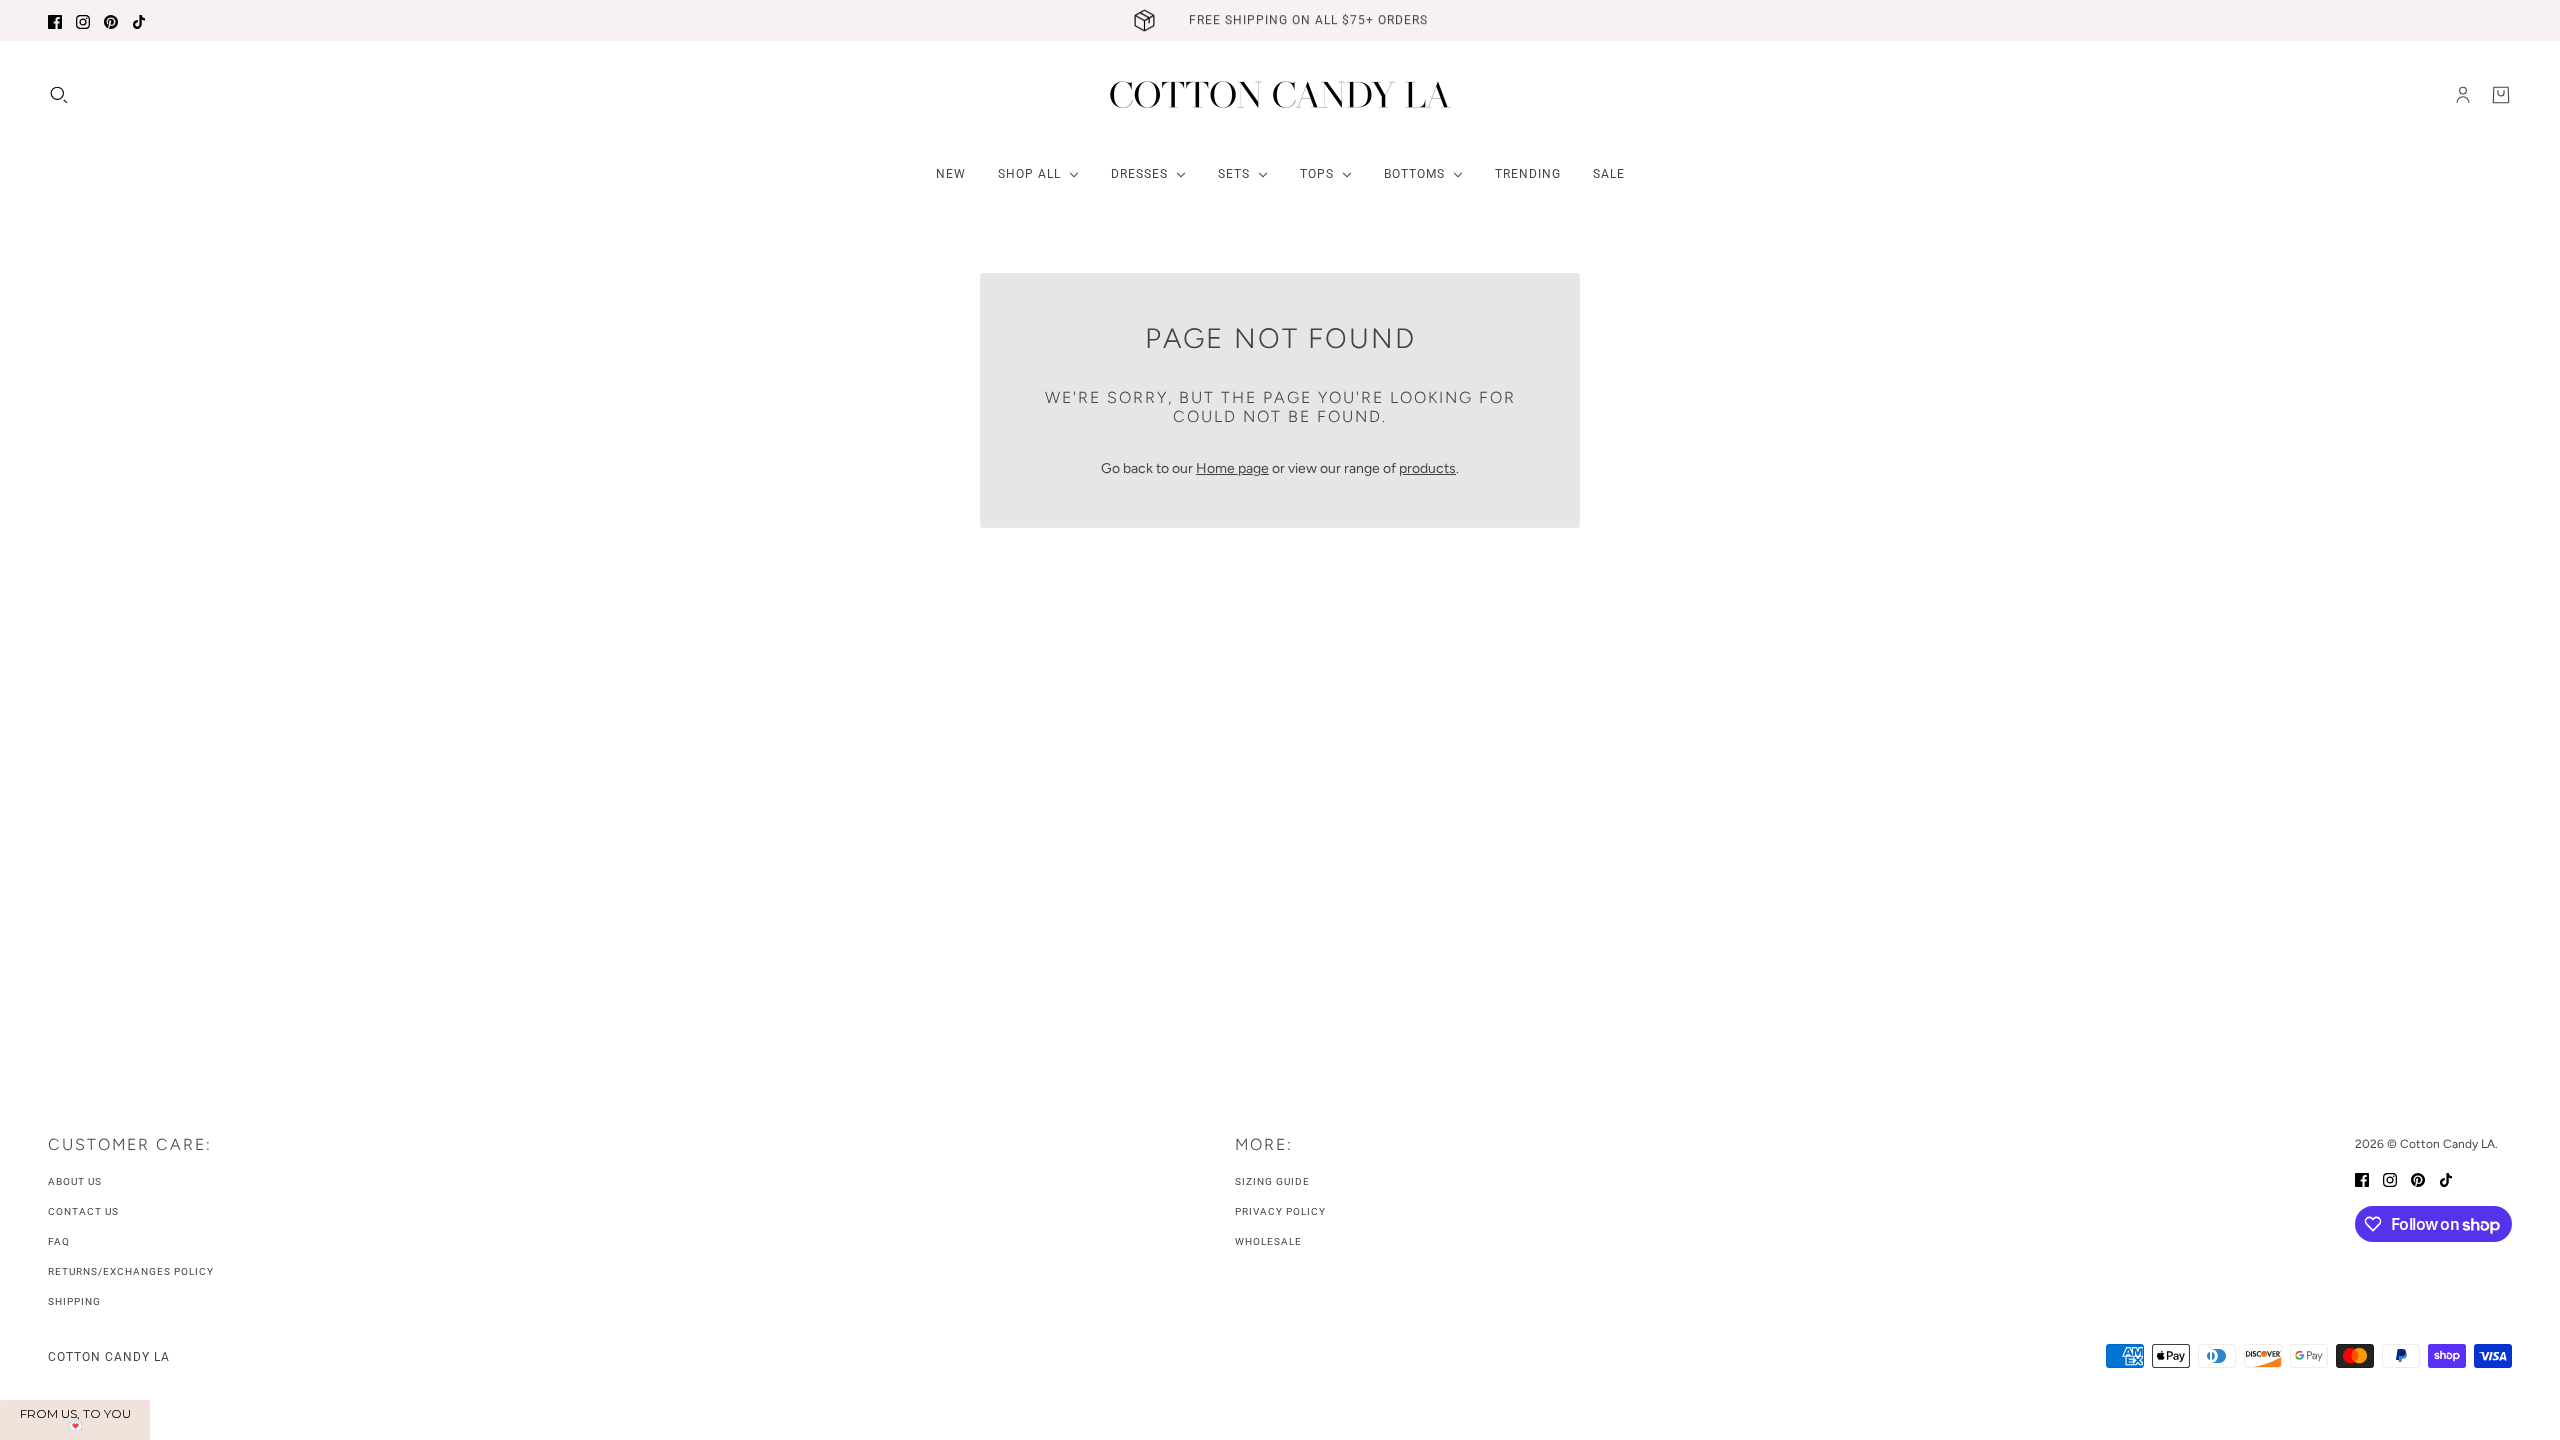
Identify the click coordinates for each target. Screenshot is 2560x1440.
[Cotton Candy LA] (1280, 94)
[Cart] (2501, 95)
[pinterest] (111, 20)
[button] (75, 1420)
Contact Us (83, 1211)
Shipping (74, 1301)
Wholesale (1268, 1241)
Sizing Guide (1272, 1181)
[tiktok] (139, 20)
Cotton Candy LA (109, 1357)
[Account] (2463, 95)
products (1427, 468)
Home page (1232, 468)
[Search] (59, 95)
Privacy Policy (1280, 1211)
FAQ (59, 1241)
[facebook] (55, 20)
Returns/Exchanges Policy (131, 1271)
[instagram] (83, 20)
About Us (75, 1181)
